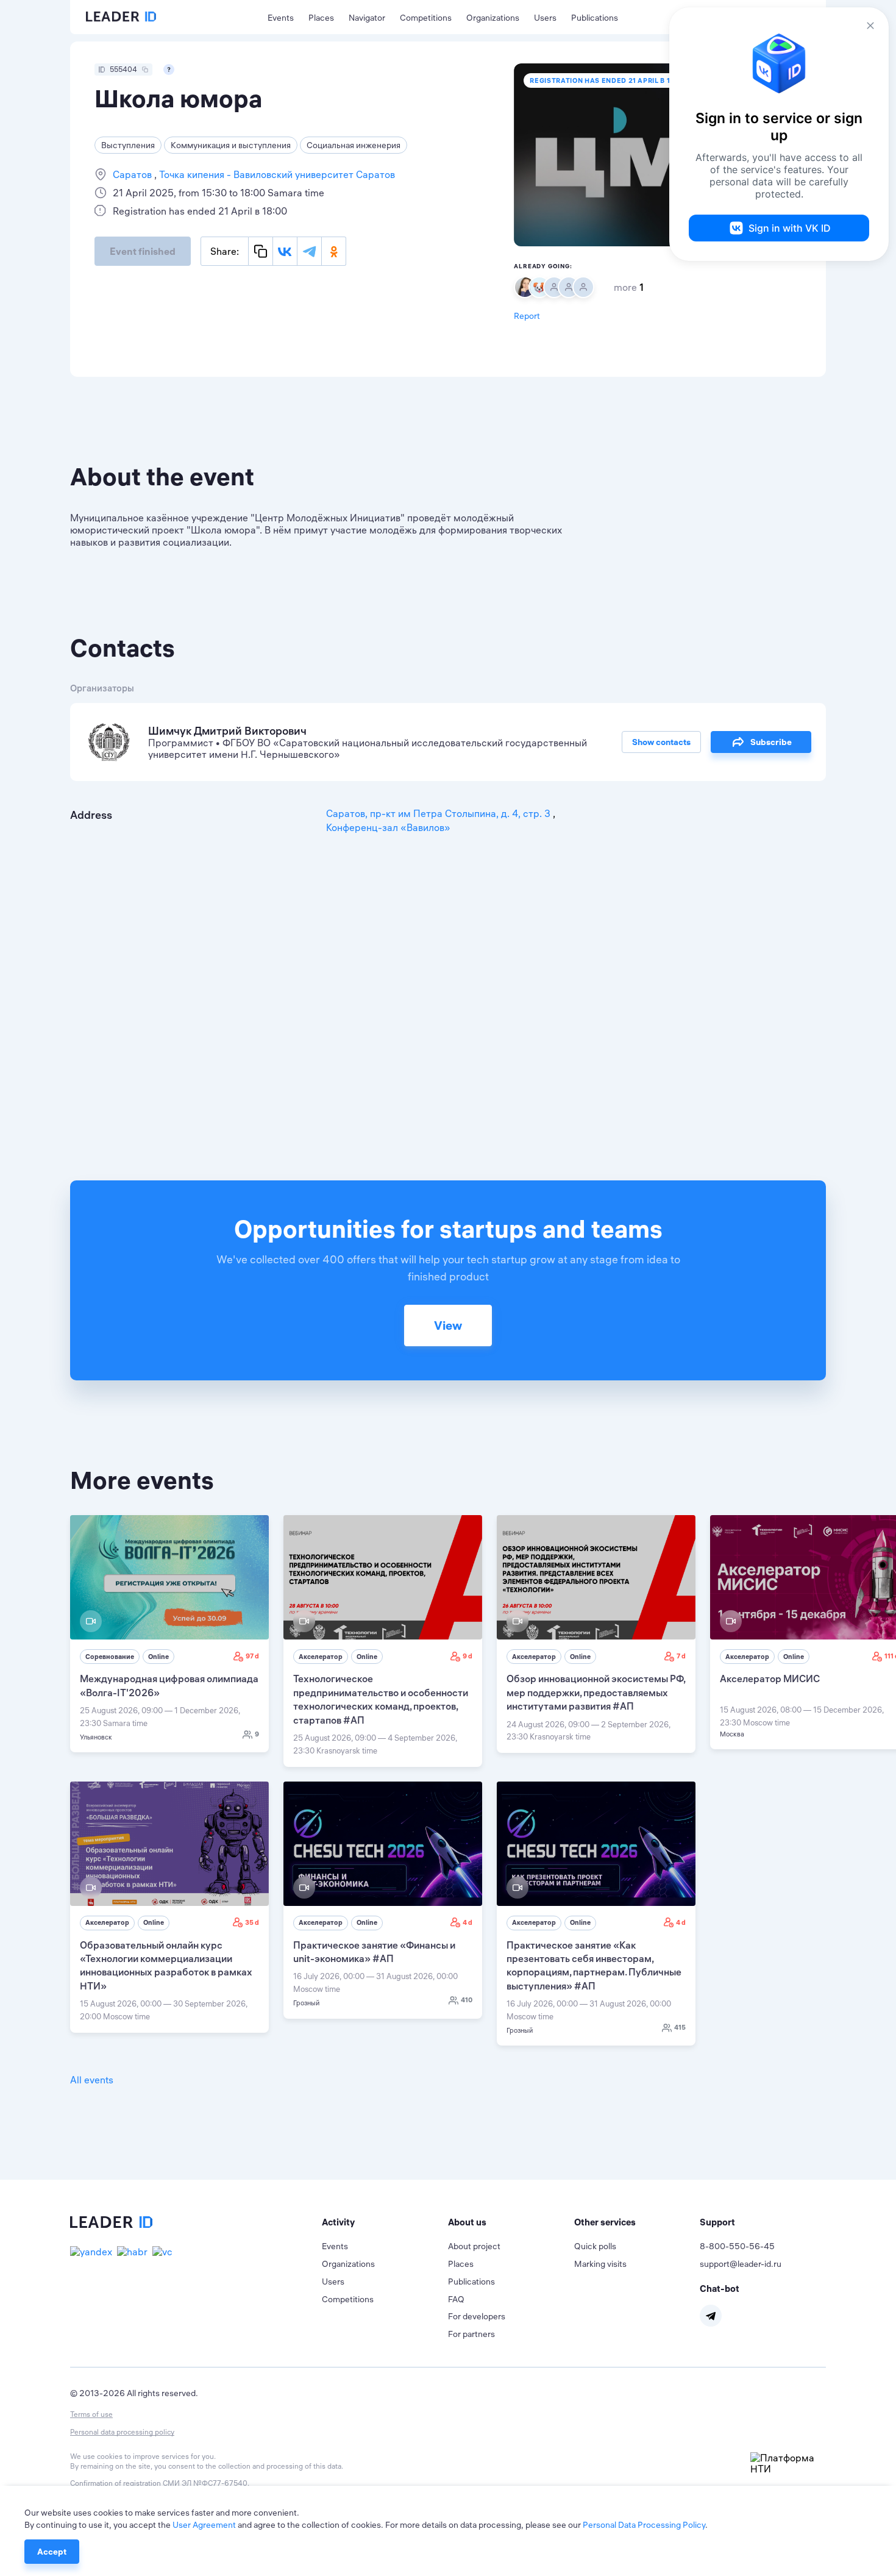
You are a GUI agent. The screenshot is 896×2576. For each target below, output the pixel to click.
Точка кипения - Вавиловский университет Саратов (276, 174)
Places (321, 18)
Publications (595, 18)
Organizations (493, 18)
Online (158, 1657)
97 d (252, 1656)
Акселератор (321, 1657)
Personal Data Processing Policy (644, 2525)
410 (467, 2000)
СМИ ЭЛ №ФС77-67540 (205, 2483)
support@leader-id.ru (741, 2264)
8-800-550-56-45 (737, 2246)
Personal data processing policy (122, 2432)
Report (527, 316)
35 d (252, 1922)
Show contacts (661, 742)
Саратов (133, 174)
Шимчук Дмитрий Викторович (227, 731)
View (448, 1325)
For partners (471, 2334)
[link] (169, 1634)
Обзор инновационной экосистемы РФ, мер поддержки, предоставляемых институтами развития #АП (596, 1692)
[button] (385, 2222)
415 (680, 2027)
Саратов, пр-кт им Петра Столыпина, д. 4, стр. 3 (439, 813)
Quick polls (595, 2246)
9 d (468, 1656)
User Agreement (204, 2525)
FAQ (456, 2299)
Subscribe (771, 742)
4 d (468, 1922)
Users (545, 18)
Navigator (367, 18)
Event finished (143, 251)
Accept (52, 2552)
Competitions (426, 18)
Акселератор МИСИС (770, 1679)
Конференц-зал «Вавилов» (388, 827)
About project (474, 2246)
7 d (681, 1656)
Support (717, 2222)
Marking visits (600, 2264)
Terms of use (91, 2414)
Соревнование (110, 1657)
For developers (477, 2316)
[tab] (385, 2222)
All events (92, 2080)
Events (281, 18)
